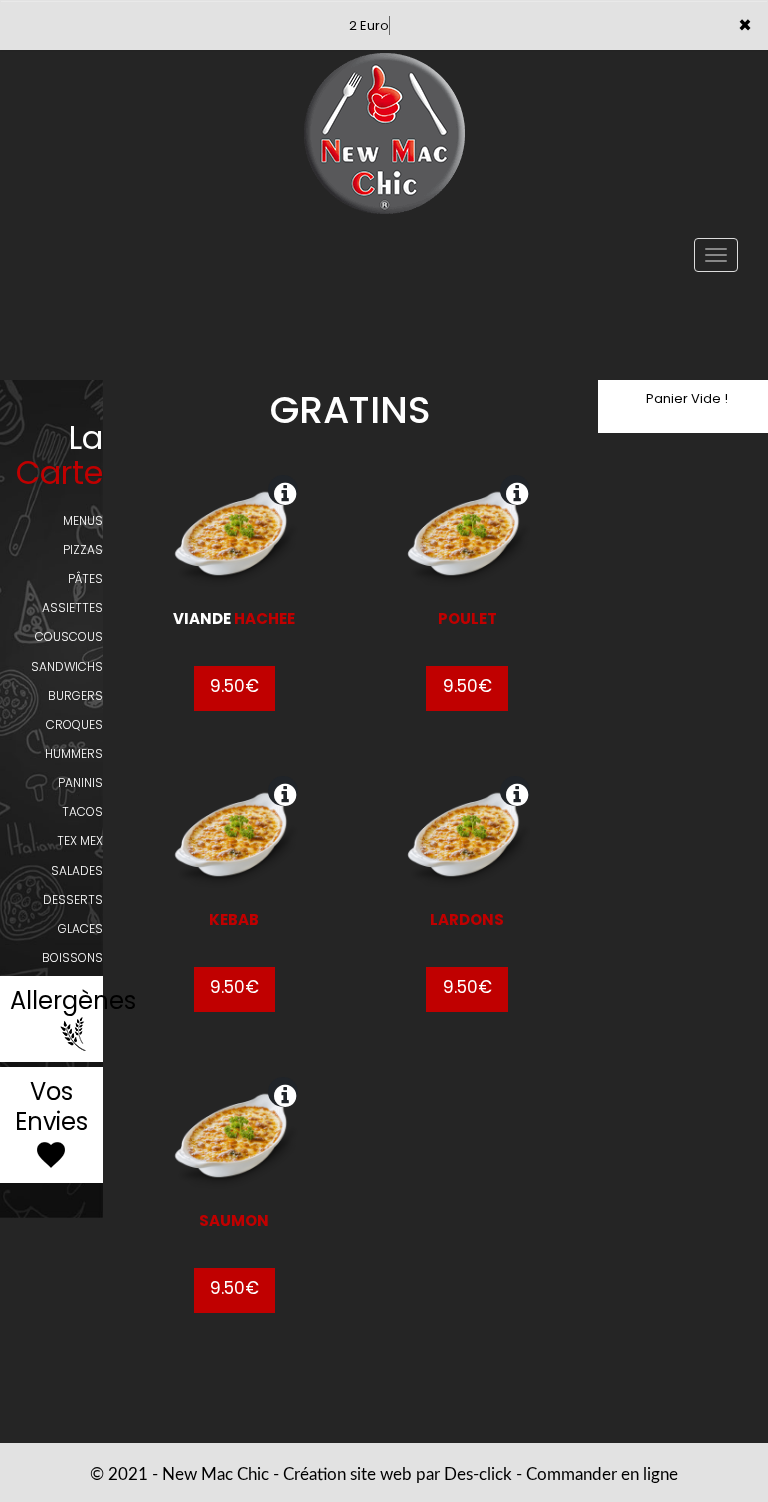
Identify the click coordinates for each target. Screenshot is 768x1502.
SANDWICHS (67, 666)
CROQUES (74, 724)
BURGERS (75, 695)
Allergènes (73, 1001)
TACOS (82, 811)
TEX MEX (80, 840)
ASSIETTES (72, 607)
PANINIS (80, 782)
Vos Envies (51, 1107)
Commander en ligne (602, 1474)
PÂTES (85, 578)
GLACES (80, 928)
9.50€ (234, 686)
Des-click (478, 1474)
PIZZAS (83, 549)
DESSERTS (73, 899)
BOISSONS (72, 957)
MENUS (83, 520)
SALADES (77, 870)
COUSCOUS (69, 636)
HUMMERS (74, 753)
